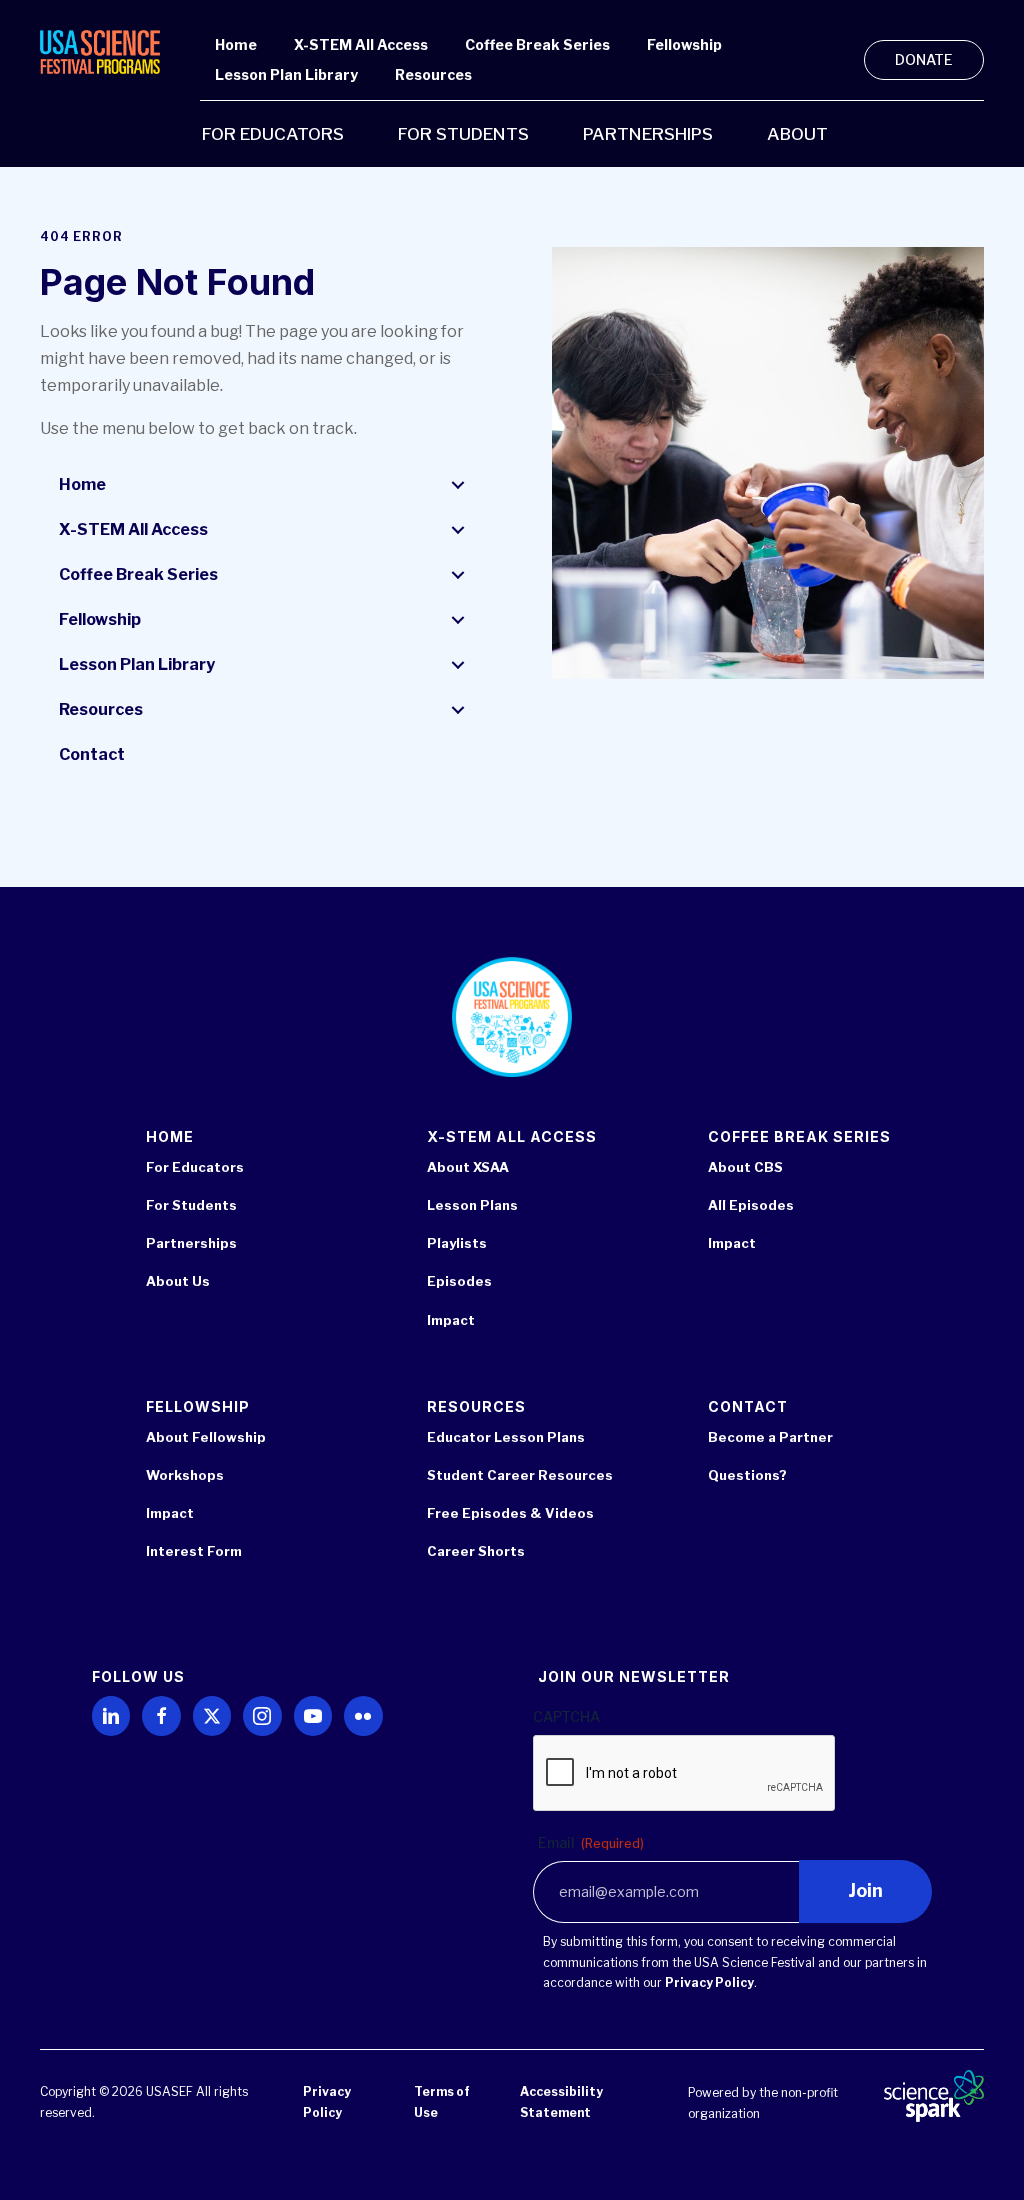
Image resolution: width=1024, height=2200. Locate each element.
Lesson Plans (472, 1205)
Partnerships (191, 1243)
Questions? (747, 1475)
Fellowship (100, 619)
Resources (101, 709)
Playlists (457, 1243)
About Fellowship (206, 1437)
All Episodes (751, 1205)
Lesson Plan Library (137, 664)
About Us (178, 1281)
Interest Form (194, 1551)
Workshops (185, 1475)
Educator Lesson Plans (506, 1437)
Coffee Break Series (138, 574)
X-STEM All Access (133, 529)
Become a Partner (770, 1437)
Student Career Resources (520, 1475)
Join (865, 1890)
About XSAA (468, 1167)
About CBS (745, 1167)
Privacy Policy (709, 1982)
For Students (191, 1205)
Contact (92, 754)
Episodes (459, 1281)
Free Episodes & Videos (510, 1513)
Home (82, 484)
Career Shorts (476, 1551)
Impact (451, 1320)
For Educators (195, 1167)
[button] (458, 485)
